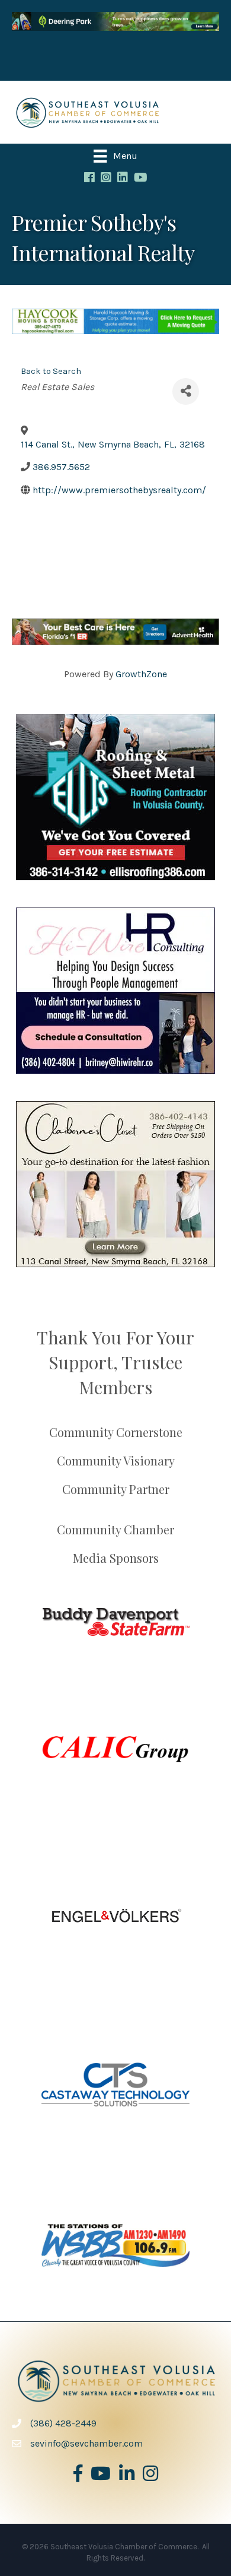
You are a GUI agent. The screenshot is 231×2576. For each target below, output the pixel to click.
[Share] (186, 391)
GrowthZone (141, 674)
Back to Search (51, 371)
